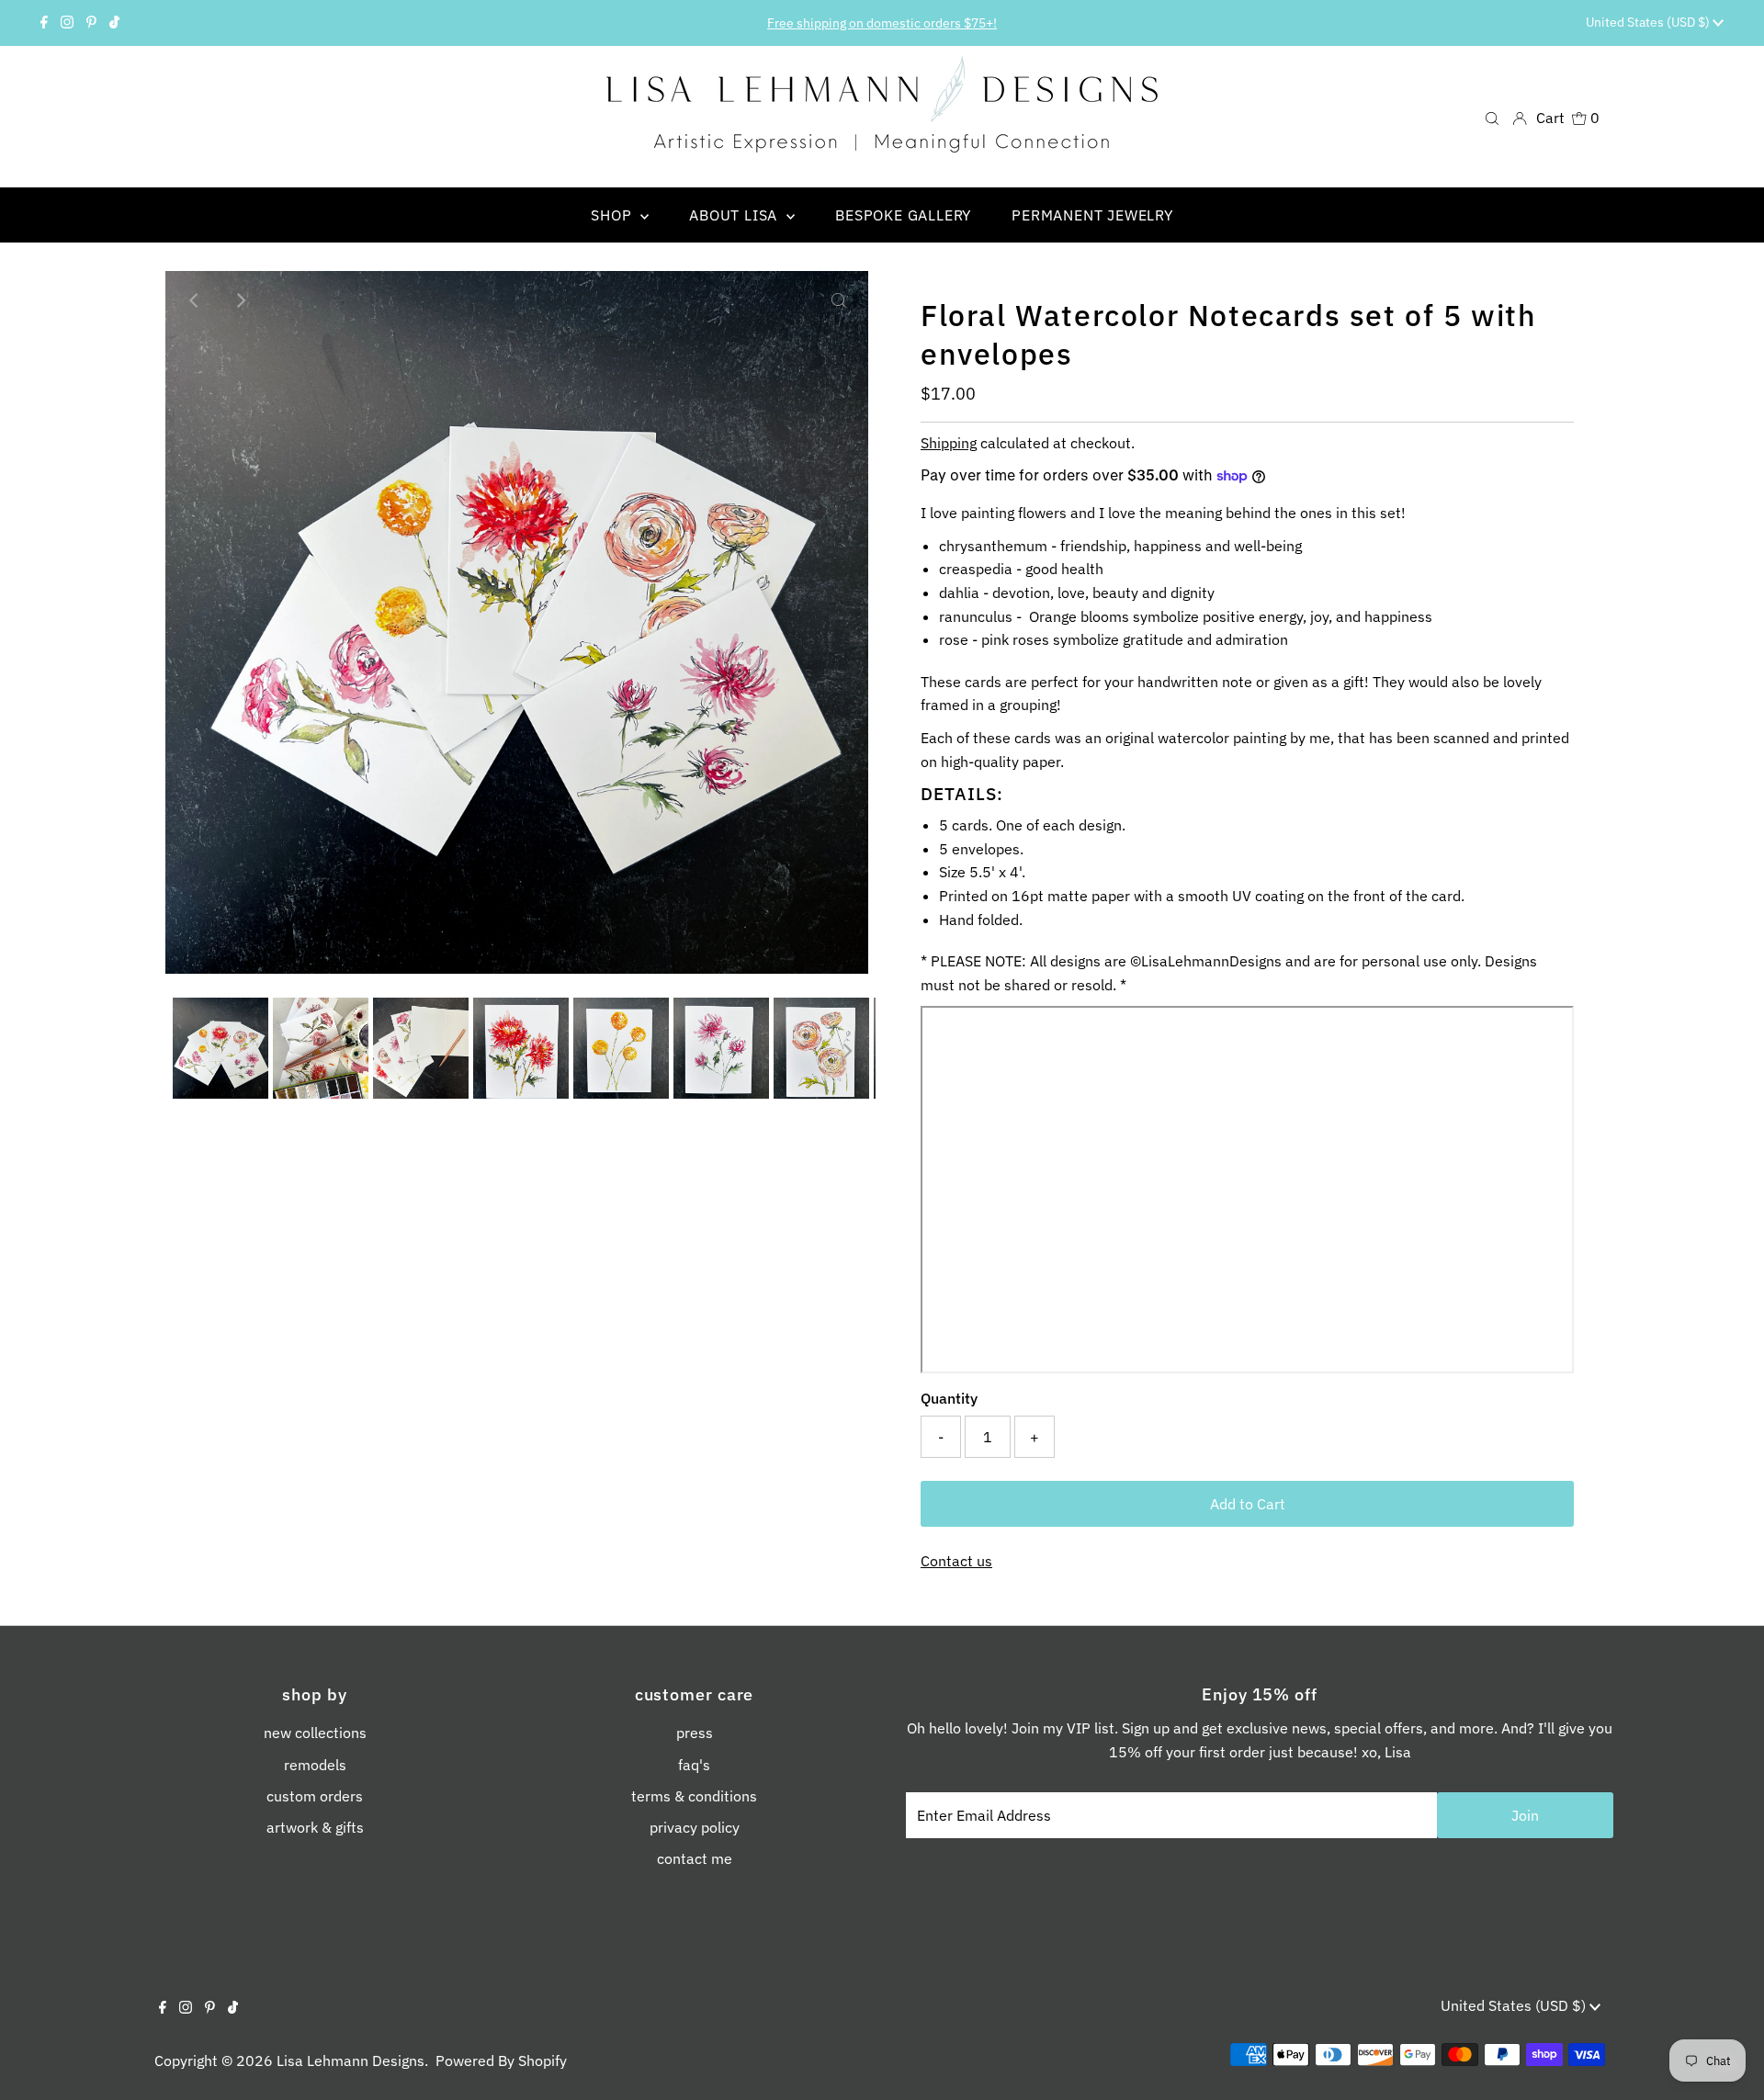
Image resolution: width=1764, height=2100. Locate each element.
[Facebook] (44, 23)
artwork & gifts (315, 1827)
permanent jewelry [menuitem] (1092, 215)
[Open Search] (1492, 117)
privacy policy (695, 1827)
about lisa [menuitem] (735, 215)
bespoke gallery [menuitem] (903, 215)
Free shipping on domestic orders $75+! (882, 23)
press (695, 1733)
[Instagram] (67, 23)
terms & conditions (694, 1796)
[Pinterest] (91, 23)
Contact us (956, 1561)
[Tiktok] (114, 23)
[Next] (240, 300)
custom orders (315, 1796)
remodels (315, 1765)
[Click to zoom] (839, 300)
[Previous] (195, 300)
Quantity (949, 1398)
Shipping (949, 443)
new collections (315, 1733)
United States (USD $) (1649, 22)
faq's (694, 1765)
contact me (695, 1858)
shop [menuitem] (613, 215)
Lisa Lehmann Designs (351, 2060)
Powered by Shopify (501, 2060)
